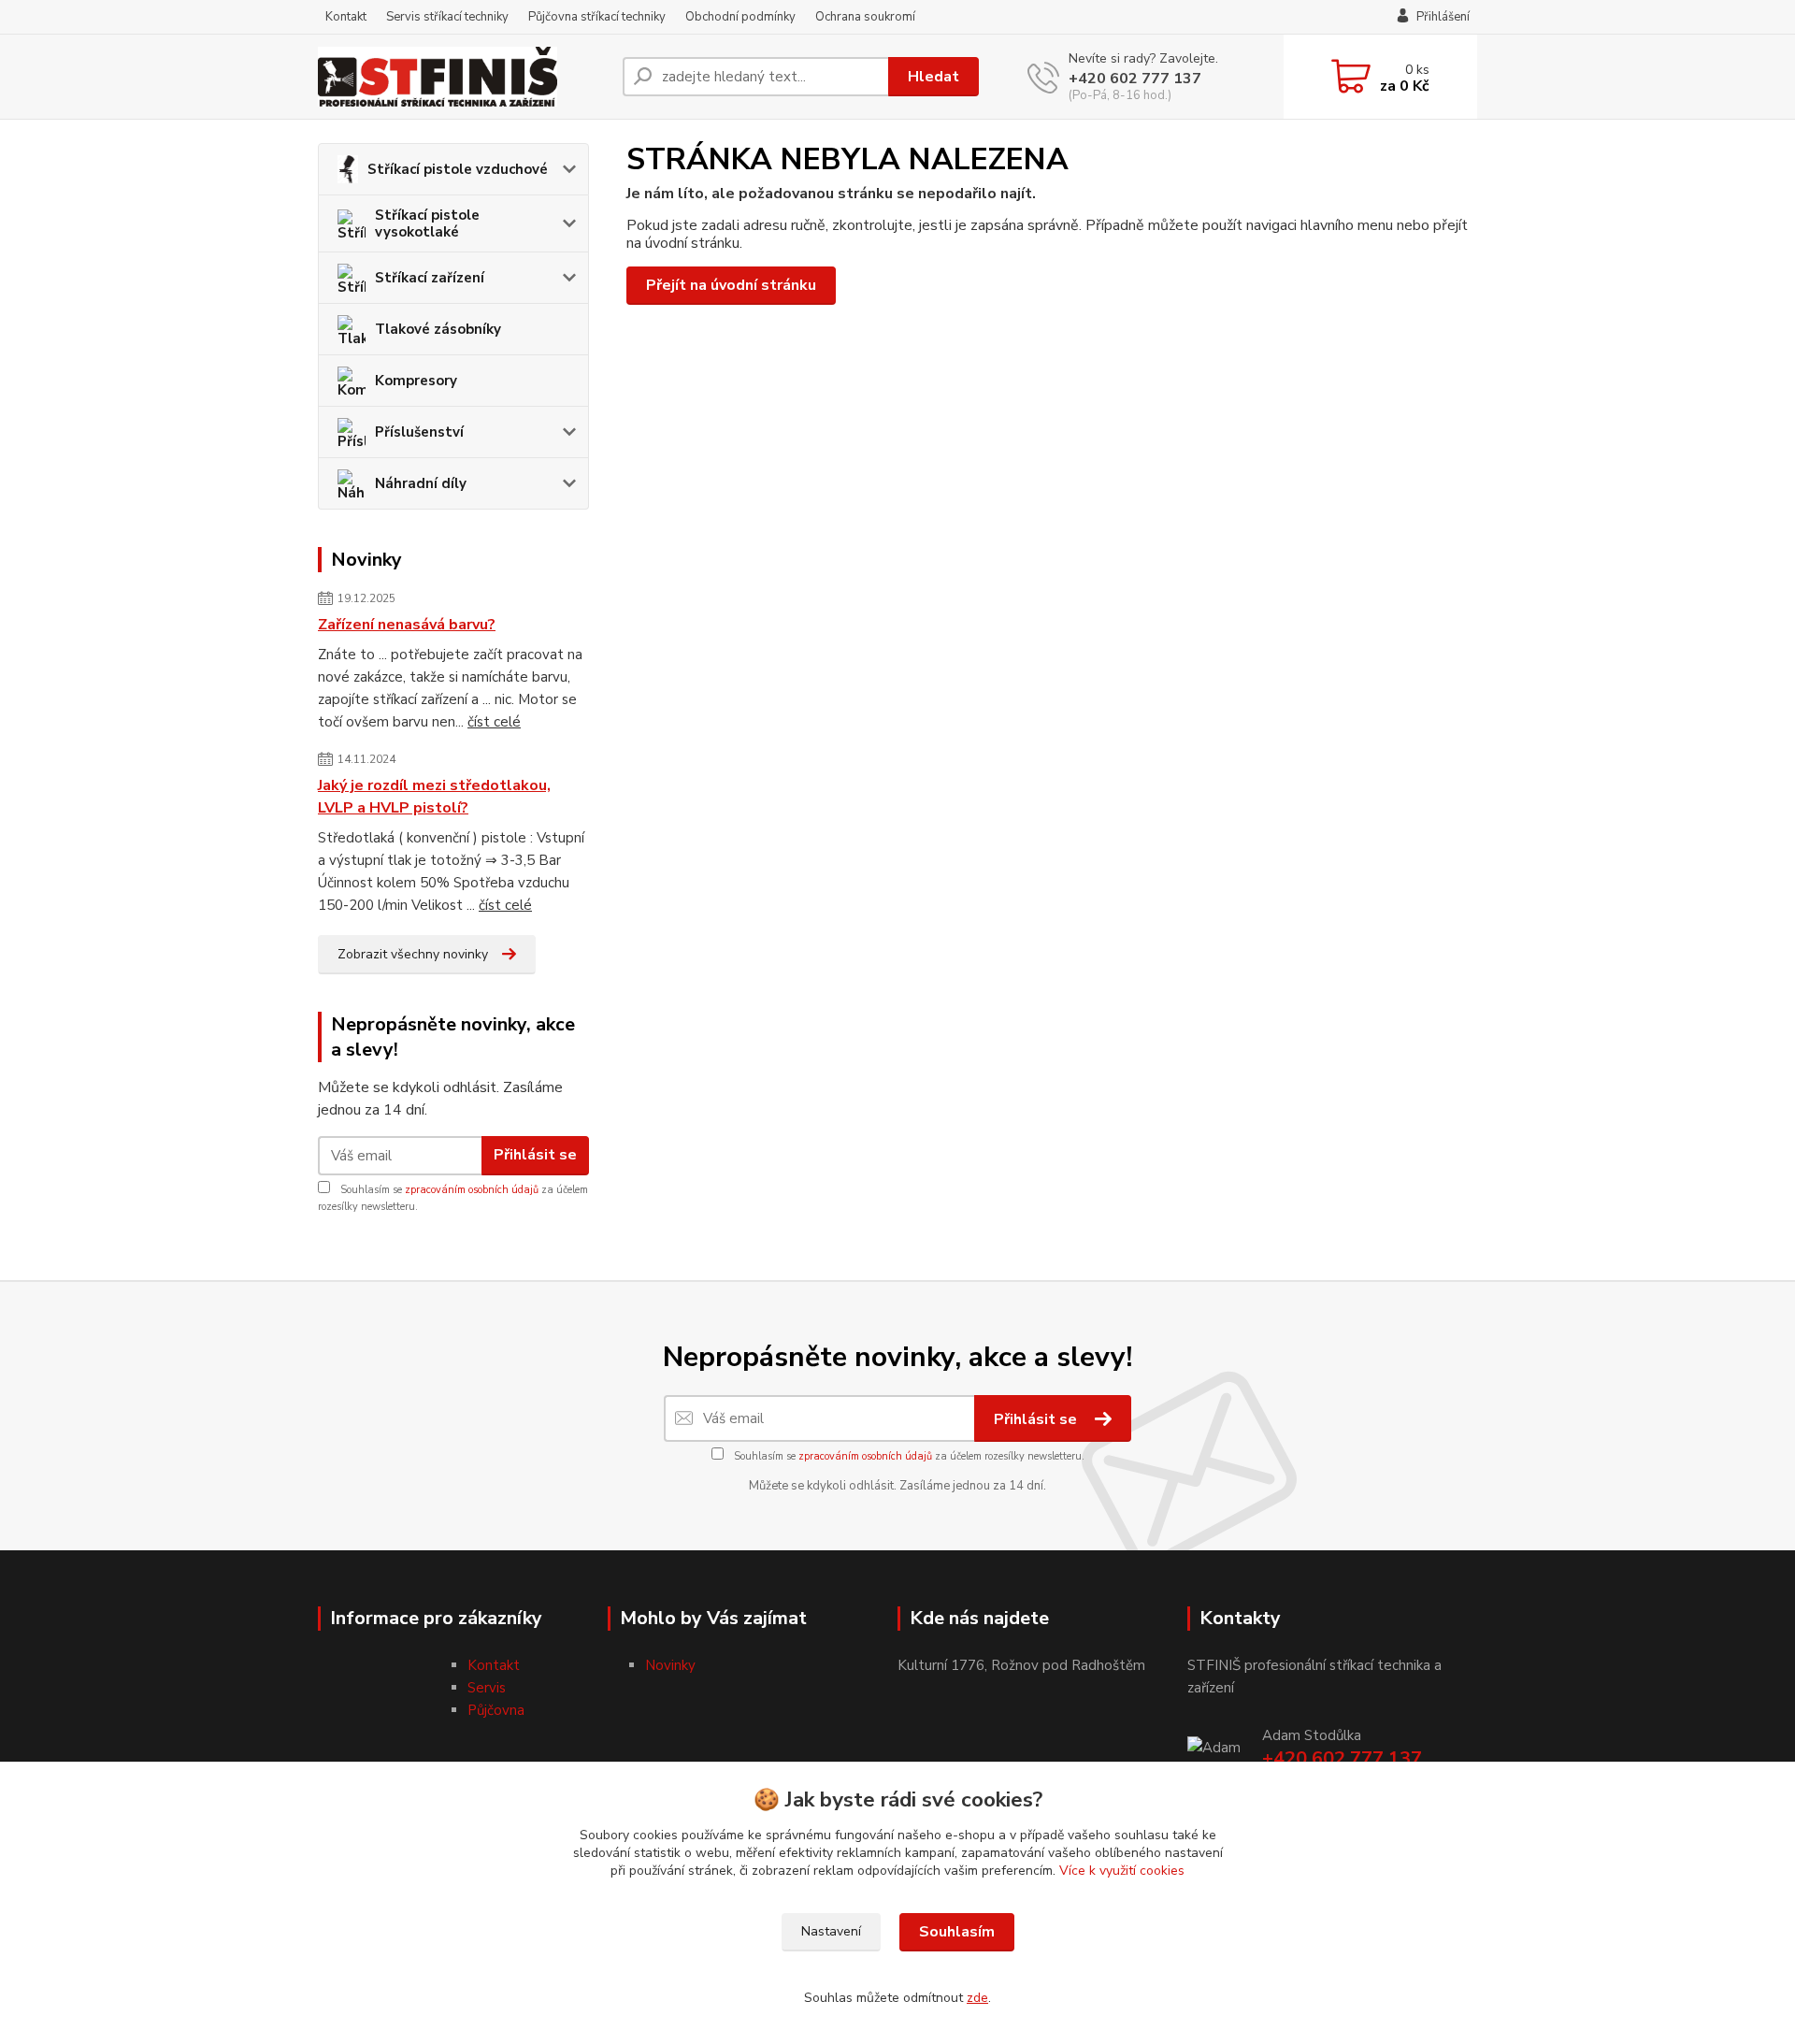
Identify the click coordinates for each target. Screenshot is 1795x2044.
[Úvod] (463, 77)
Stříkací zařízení (430, 278)
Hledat (933, 77)
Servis (487, 1688)
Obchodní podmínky (740, 17)
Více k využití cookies (1122, 1871)
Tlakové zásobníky (438, 329)
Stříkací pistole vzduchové (458, 169)
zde (977, 1998)
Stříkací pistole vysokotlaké (427, 223)
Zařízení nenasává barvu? (407, 625)
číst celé (494, 722)
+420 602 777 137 (1135, 79)
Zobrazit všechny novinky (413, 954)
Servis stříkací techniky (447, 17)
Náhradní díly (421, 483)
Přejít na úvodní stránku (731, 285)
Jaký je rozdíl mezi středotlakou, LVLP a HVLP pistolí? (434, 797)
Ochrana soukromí (865, 17)
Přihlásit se (535, 1155)
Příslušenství (419, 432)
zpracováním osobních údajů (472, 1190)
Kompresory (416, 381)
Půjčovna (496, 1710)
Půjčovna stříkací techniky (597, 17)
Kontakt (346, 17)
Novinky (670, 1665)
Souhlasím (957, 1932)
